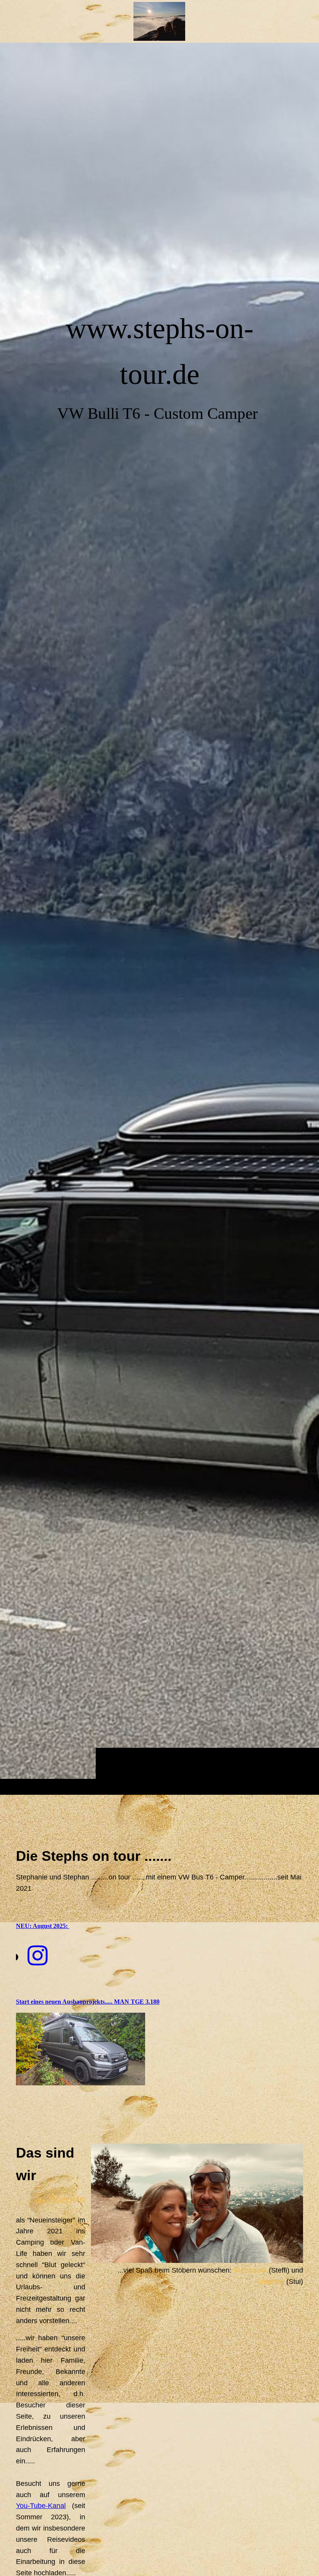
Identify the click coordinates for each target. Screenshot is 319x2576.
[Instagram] (38, 1956)
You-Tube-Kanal (41, 2506)
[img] (159, 919)
